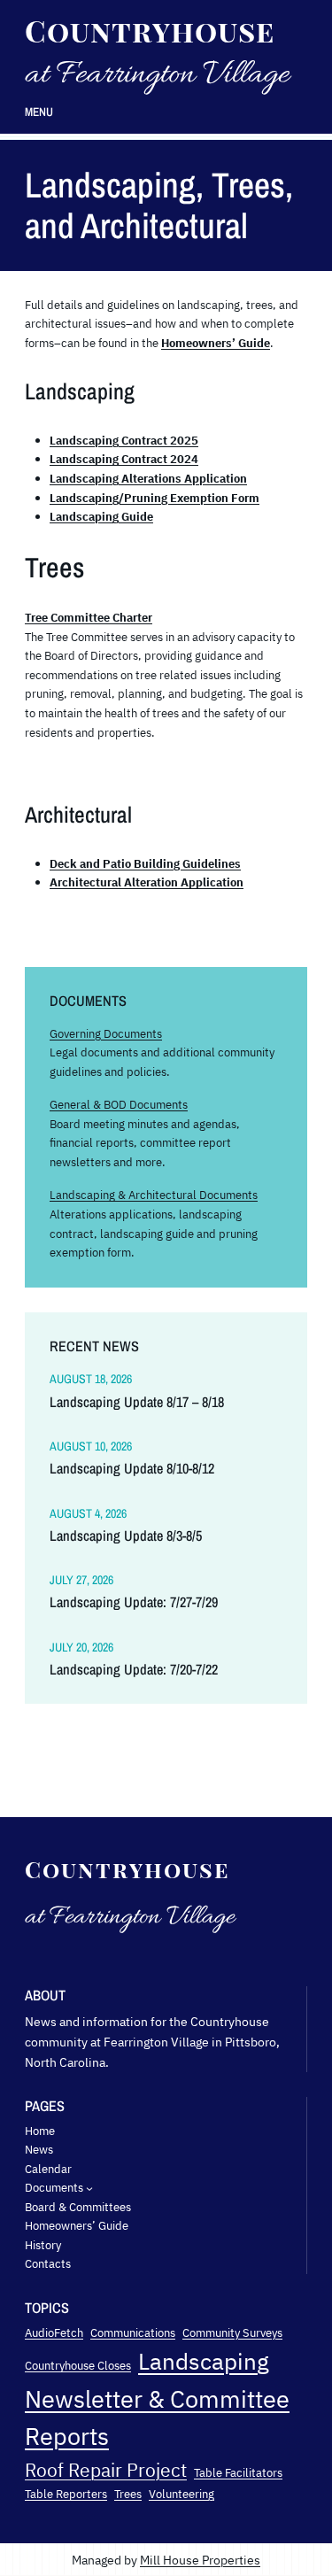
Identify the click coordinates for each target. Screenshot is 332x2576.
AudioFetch (54, 2332)
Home (40, 2131)
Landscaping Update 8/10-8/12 (132, 1469)
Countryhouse (150, 30)
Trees (128, 2494)
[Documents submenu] (89, 2188)
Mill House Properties (200, 2560)
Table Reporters (66, 2494)
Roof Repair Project (106, 2470)
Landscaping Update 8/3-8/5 (126, 1536)
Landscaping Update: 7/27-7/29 (134, 1602)
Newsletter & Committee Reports (157, 2418)
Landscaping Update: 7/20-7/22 (134, 1670)
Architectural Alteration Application (147, 882)
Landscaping (204, 2361)
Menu (39, 112)
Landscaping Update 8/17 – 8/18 (137, 1402)
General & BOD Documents (119, 1104)
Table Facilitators (238, 2472)
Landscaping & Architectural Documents (154, 1195)
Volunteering (181, 2494)
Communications (133, 2332)
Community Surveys (232, 2332)
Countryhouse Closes (78, 2365)
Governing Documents (106, 1033)
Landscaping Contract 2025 (124, 440)
